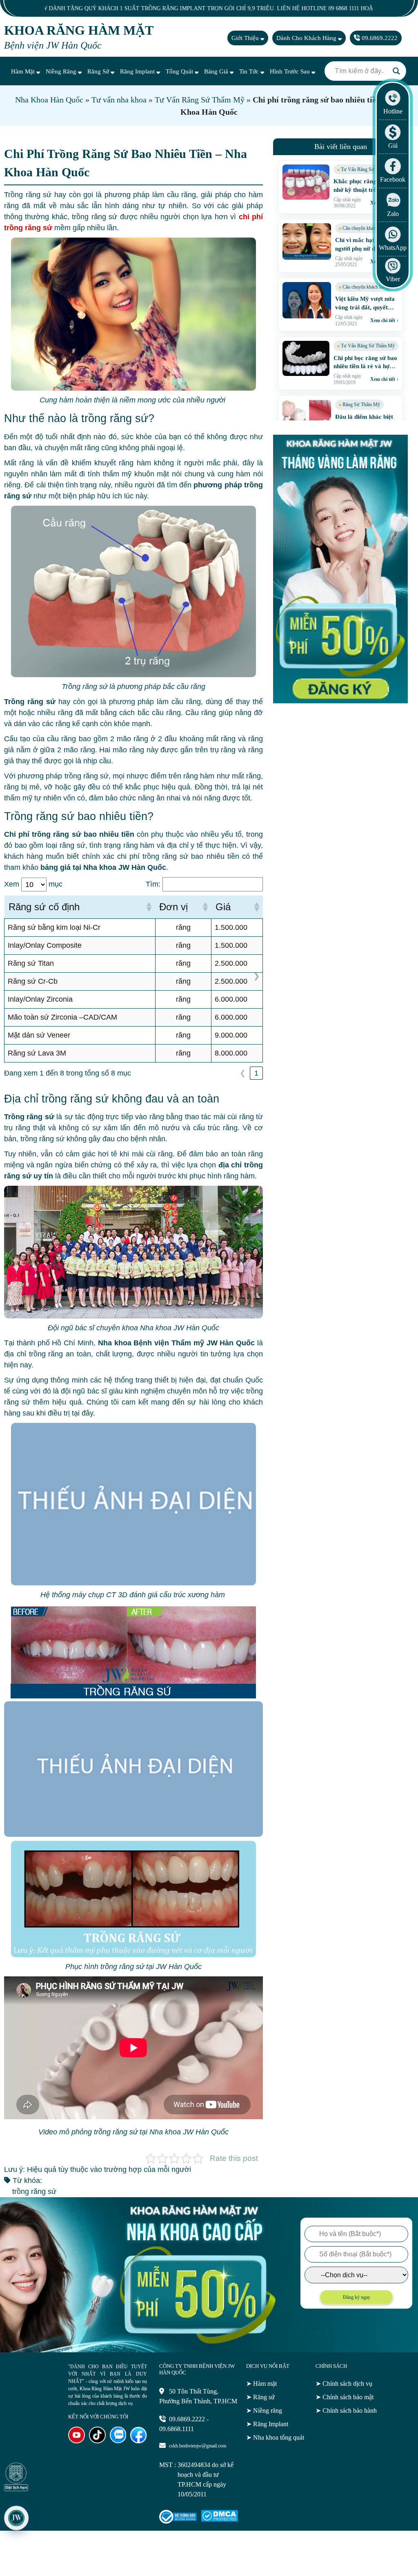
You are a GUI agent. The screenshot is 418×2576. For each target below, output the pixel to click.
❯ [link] (257, 976)
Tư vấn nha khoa (119, 100)
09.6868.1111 (177, 2429)
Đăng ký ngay (357, 2297)
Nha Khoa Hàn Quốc (49, 100)
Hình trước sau (291, 71)
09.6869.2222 (379, 38)
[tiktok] (97, 2441)
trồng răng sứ (34, 2191)
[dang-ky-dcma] (219, 2519)
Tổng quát (180, 71)
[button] (149, 907)
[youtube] (77, 2441)
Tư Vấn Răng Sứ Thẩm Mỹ (200, 100)
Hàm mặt (24, 71)
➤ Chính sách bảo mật (345, 2397)
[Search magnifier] (396, 71)
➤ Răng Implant (267, 2424)
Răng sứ (99, 71)
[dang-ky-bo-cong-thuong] (178, 2522)
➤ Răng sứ (260, 2397)
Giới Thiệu (246, 38)
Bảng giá (217, 71)
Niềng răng (62, 71)
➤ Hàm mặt (261, 2384)
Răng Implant (138, 71)
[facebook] (139, 2441)
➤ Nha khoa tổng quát (275, 2437)
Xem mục (33, 884)
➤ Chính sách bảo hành (346, 2410)
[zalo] (118, 2441)
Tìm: (153, 884)
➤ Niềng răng (264, 2410)
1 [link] (256, 1073)
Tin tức (250, 71)
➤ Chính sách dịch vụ (344, 2384)
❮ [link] (243, 1073)
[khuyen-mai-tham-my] (340, 701)
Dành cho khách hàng (307, 38)
